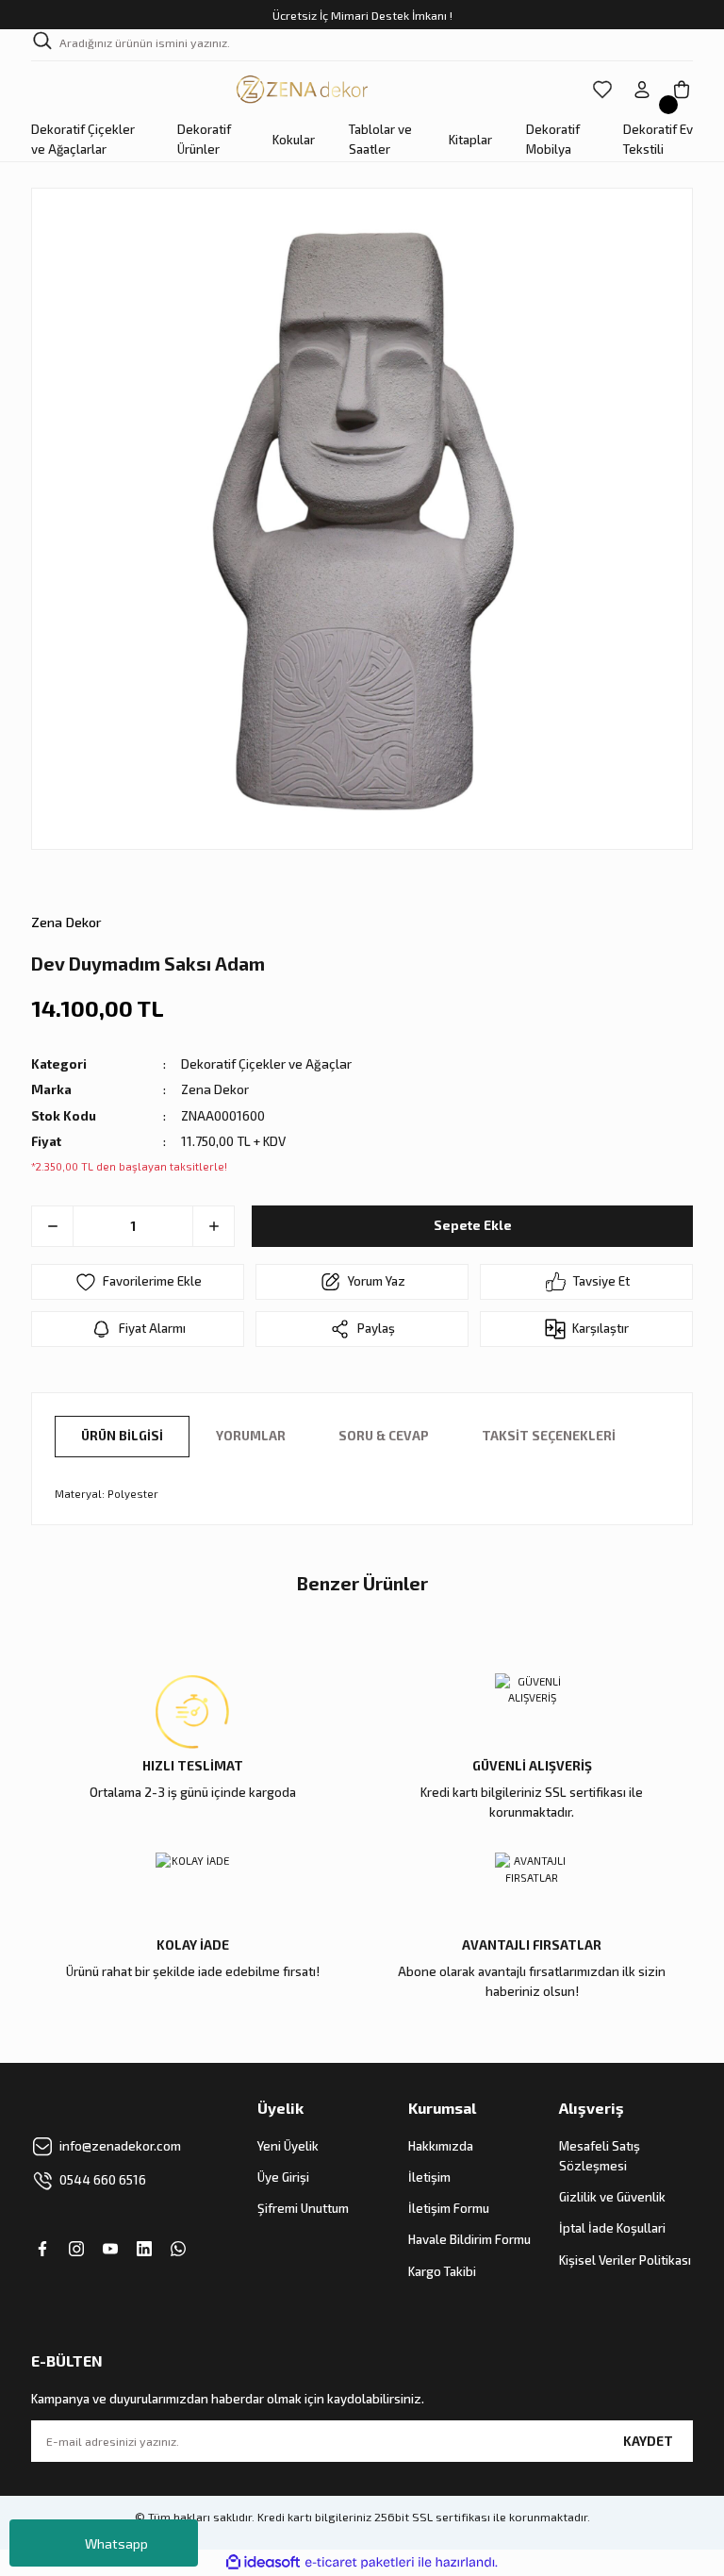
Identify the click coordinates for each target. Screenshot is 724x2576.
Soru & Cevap (384, 1436)
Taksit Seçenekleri (549, 1436)
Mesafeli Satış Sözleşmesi (600, 2156)
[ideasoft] (263, 2563)
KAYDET (648, 2441)
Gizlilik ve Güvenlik (612, 2197)
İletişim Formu (449, 2208)
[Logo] (303, 90)
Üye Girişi (283, 2177)
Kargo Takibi (442, 2271)
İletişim (429, 2177)
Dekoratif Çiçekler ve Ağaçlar (266, 1064)
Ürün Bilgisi (122, 1436)
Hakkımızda (441, 2146)
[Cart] (682, 90)
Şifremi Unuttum (303, 2208)
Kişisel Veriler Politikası (625, 2260)
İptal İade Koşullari (612, 2228)
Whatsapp (116, 2543)
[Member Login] (642, 90)
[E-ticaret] (360, 2562)
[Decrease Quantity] (53, 1226)
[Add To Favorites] (138, 1282)
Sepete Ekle (473, 1225)
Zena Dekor (66, 922)
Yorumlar (251, 1436)
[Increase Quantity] (213, 1226)
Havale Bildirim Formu (469, 2239)
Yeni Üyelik (288, 2146)
